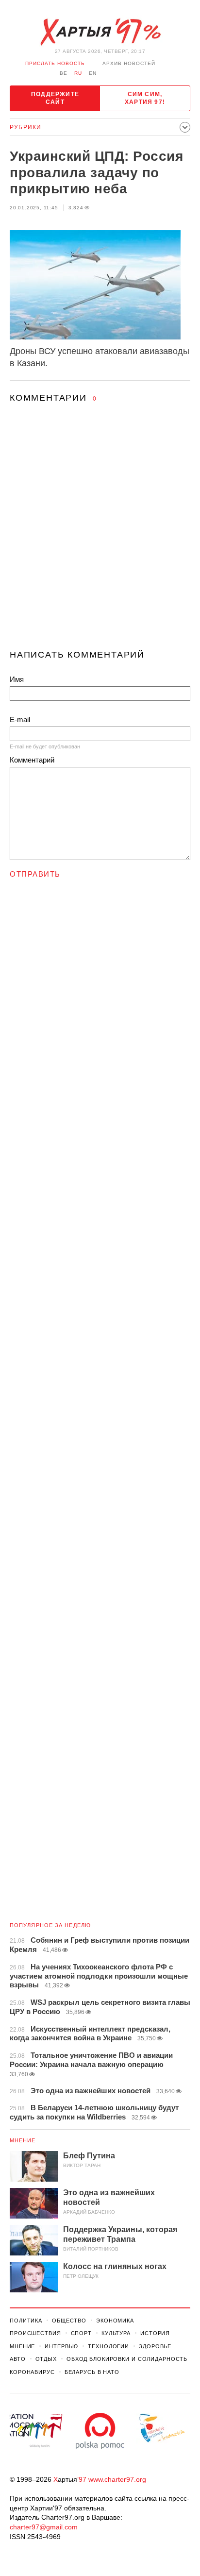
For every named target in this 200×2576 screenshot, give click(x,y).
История (155, 2333)
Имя (17, 679)
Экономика (115, 2321)
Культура (116, 2333)
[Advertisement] (100, 535)
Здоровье (155, 2346)
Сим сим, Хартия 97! (145, 98)
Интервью (61, 2346)
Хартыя (100, 32)
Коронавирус (32, 2372)
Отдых (46, 2359)
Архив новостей (129, 63)
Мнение (23, 2140)
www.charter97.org (117, 2479)
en (93, 73)
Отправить (35, 874)
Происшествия (35, 2333)
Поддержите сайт (55, 98)
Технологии (108, 2346)
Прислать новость (55, 63)
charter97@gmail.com (44, 2527)
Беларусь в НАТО (92, 2372)
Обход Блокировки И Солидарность (127, 2359)
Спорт (81, 2333)
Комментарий (32, 760)
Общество (69, 2321)
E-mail (20, 720)
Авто (18, 2359)
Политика (26, 2321)
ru (78, 73)
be (64, 73)
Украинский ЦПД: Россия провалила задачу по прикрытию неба (96, 172)
